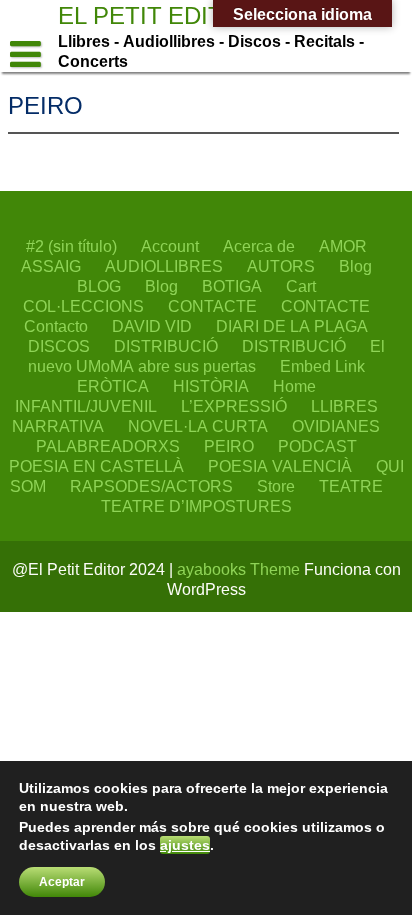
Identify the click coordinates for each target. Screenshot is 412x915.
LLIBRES (344, 406)
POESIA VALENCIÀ (280, 466)
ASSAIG (51, 266)
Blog (355, 266)
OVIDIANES (336, 426)
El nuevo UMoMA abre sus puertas (206, 356)
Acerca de (259, 246)
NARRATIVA (58, 426)
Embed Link (322, 366)
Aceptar (62, 882)
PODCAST (317, 446)
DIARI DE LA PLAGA (292, 326)
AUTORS (281, 266)
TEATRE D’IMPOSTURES (196, 506)
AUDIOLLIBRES (164, 266)
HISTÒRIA (211, 386)
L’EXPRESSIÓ (234, 406)
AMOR (343, 246)
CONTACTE (212, 306)
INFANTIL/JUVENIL (86, 406)
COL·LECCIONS (83, 306)
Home (294, 386)
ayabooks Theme (240, 569)
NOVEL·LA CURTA (198, 426)
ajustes (185, 845)
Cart (301, 286)
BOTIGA (232, 286)
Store (276, 486)
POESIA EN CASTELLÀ (96, 466)
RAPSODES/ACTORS (151, 486)
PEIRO (229, 446)
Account (170, 246)
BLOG (99, 286)
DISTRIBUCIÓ (166, 346)
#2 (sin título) (71, 246)
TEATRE (351, 486)
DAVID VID (152, 326)
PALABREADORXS (108, 446)
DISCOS (59, 346)
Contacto (56, 326)
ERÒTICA (113, 386)
